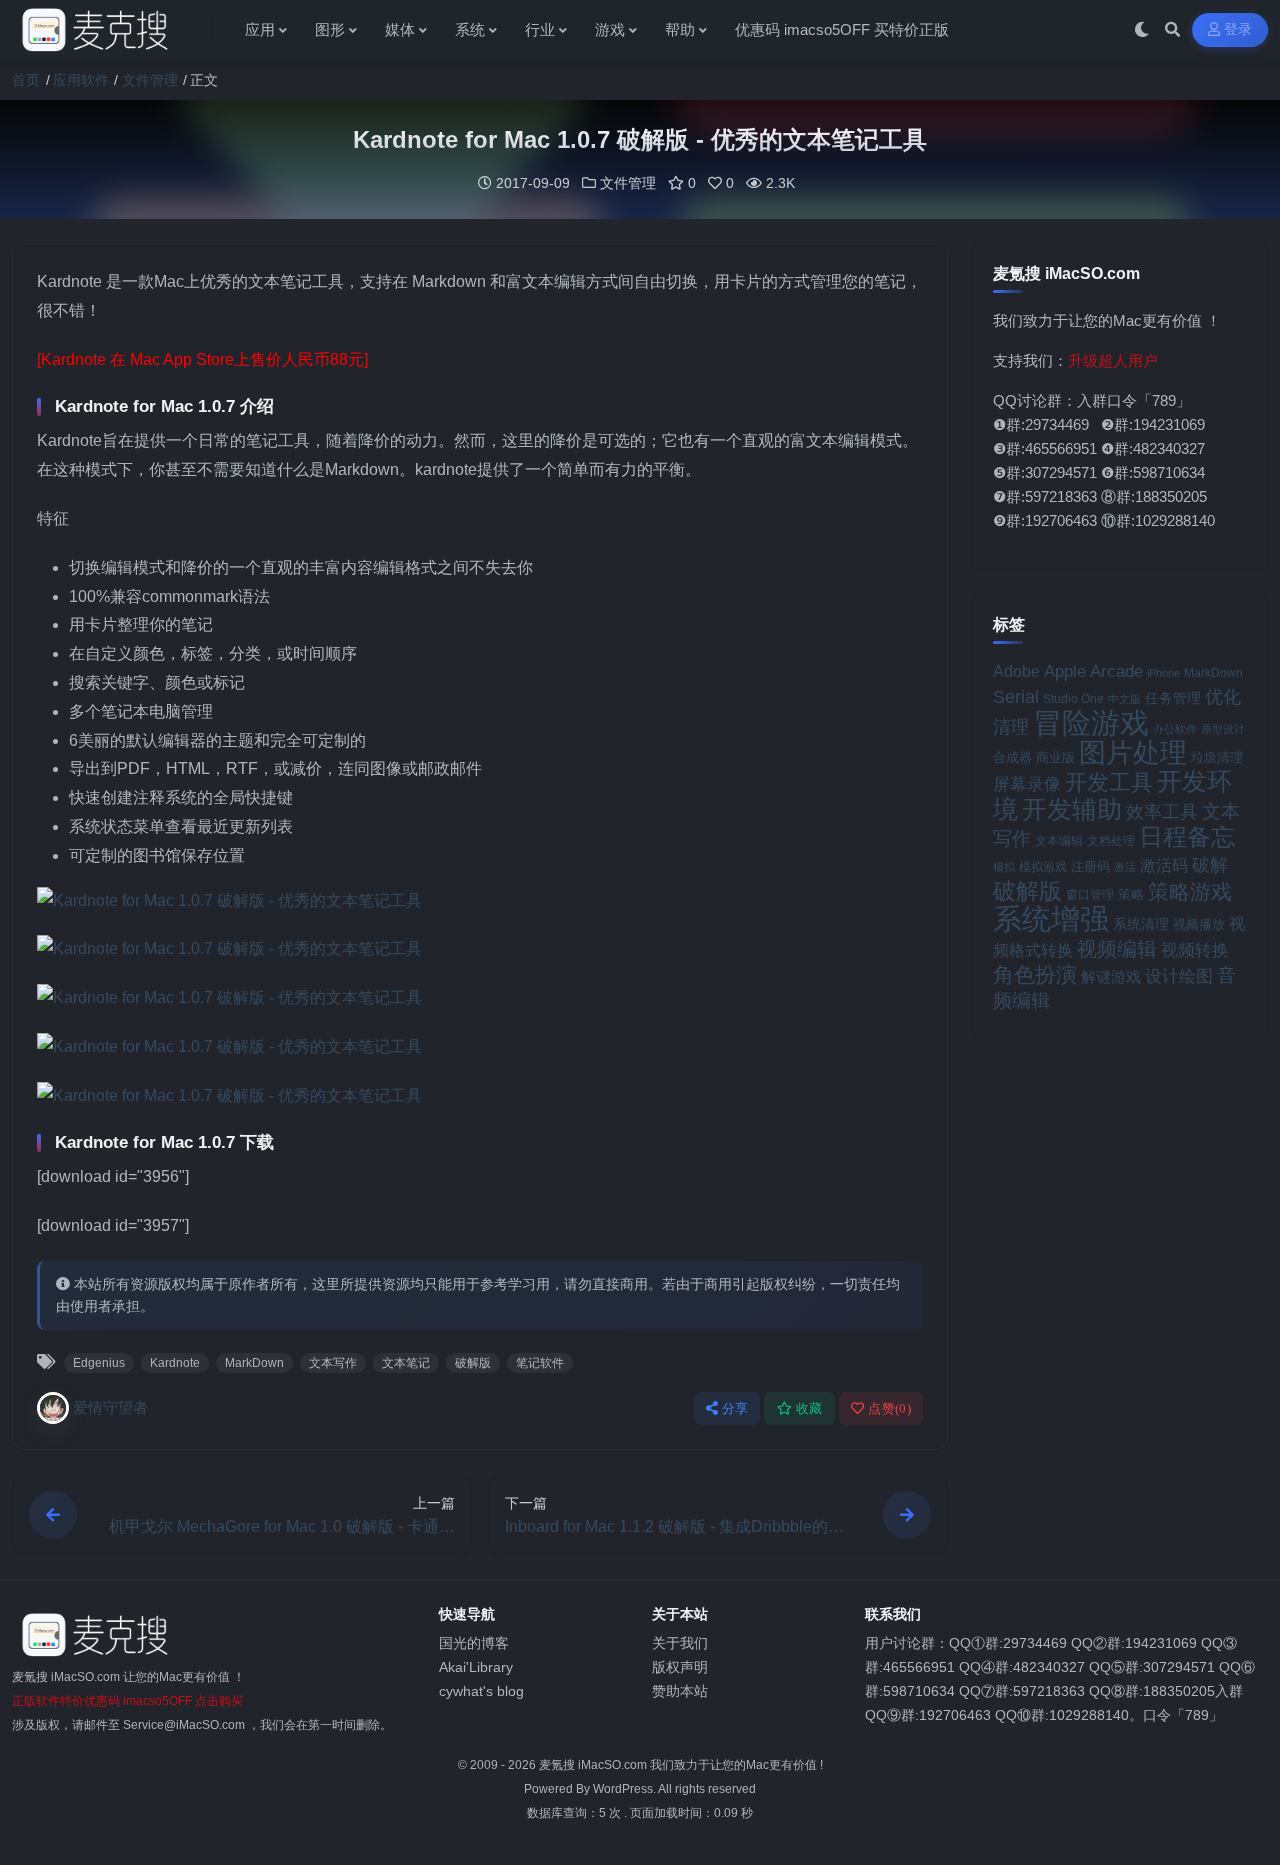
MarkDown (254, 1363)
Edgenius (99, 1363)
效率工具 (1162, 812)
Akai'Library (476, 1667)
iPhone (1163, 673)
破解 (1210, 864)
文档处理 (1111, 841)
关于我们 (680, 1643)
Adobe (1016, 671)
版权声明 (680, 1667)
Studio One (1073, 698)
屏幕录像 (1027, 784)
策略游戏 (1190, 891)
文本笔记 (406, 1363)
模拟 (1004, 867)
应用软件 (81, 80)
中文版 (1124, 699)
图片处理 (1133, 753)
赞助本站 (680, 1691)
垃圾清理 (1217, 757)
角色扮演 (1035, 974)
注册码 (1090, 866)
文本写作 (333, 1363)
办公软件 (1175, 729)
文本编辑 (1059, 840)
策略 (1131, 895)
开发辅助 (1072, 809)
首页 (26, 80)
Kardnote (175, 1363)
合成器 (1012, 757)
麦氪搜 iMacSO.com (594, 1765)
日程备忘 (1187, 837)
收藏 (809, 1408)
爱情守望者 (110, 1407)
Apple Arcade (1093, 671)
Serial (1016, 697)
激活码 (1164, 865)
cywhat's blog (481, 1691)
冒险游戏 (1091, 722)
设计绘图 (1179, 976)
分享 (735, 1408)
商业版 (1055, 757)
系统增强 (1051, 919)
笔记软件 (540, 1363)
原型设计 (1223, 729)
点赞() (889, 1408)
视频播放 (1199, 924)
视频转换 (1195, 950)
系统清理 (1141, 924)
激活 (1125, 867)
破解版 (473, 1363)
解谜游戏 (1111, 976)
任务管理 (1173, 698)
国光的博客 (474, 1643)
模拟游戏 (1043, 866)
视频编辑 (1117, 949)
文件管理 (150, 80)
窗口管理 (1090, 895)
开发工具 (1109, 783)
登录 (1238, 29)
